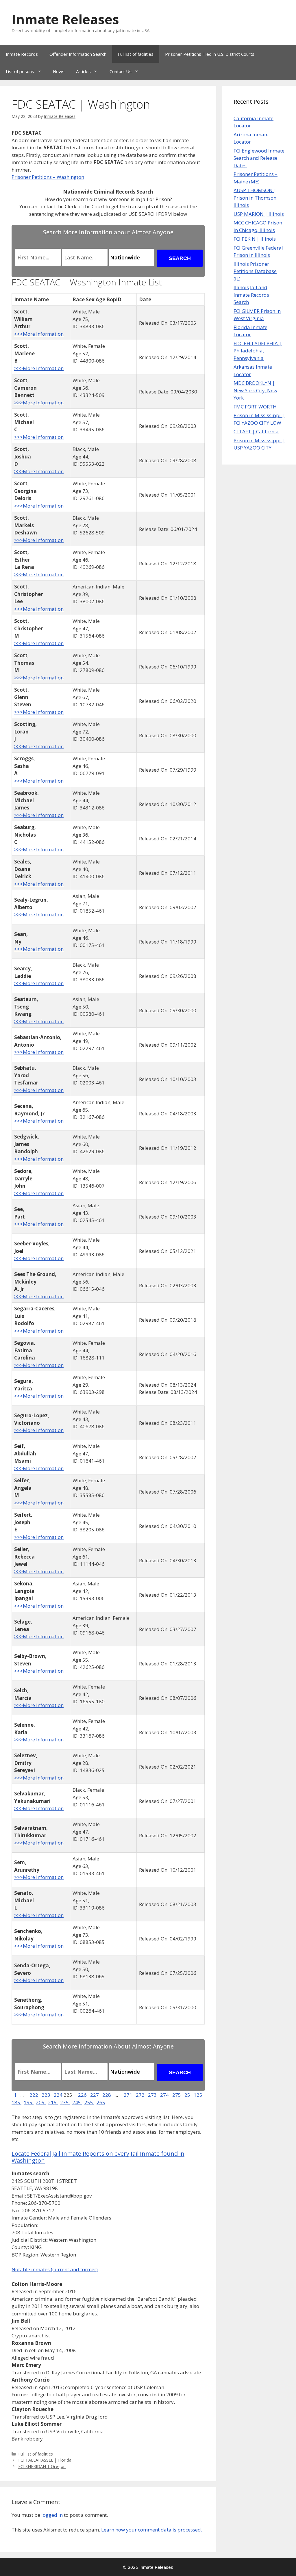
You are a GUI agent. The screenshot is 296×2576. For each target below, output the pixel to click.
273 (152, 2095)
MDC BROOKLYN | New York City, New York (255, 390)
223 (46, 2095)
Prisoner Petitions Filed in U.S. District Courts (210, 54)
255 (89, 2102)
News (59, 71)
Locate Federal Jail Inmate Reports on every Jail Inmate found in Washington (98, 2157)
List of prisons (20, 71)
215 (53, 2102)
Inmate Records (22, 54)
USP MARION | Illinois (259, 214)
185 (16, 2102)
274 (164, 2095)
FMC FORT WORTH (255, 407)
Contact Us (121, 71)
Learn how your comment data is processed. (152, 2530)
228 (107, 2095)
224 (58, 2095)
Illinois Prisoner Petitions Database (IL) (255, 271)
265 (101, 2102)
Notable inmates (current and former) (55, 2269)
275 (177, 2095)
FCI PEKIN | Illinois (255, 239)
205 (41, 2102)
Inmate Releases (65, 19)
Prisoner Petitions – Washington (48, 177)
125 (199, 2095)
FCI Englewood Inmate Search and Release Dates (259, 158)
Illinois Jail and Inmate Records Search (251, 295)
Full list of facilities (136, 54)
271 (128, 2095)
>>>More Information (39, 334)
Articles (83, 71)
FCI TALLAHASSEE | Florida (45, 2460)
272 (140, 2095)
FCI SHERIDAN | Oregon (42, 2466)
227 (95, 2095)
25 (188, 2095)
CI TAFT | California (256, 431)
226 (82, 2095)
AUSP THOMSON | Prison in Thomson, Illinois (256, 198)
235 (65, 2102)
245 (77, 2102)
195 (29, 2102)
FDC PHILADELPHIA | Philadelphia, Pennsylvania (258, 351)
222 (34, 2095)
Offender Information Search (78, 54)
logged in (52, 2515)
